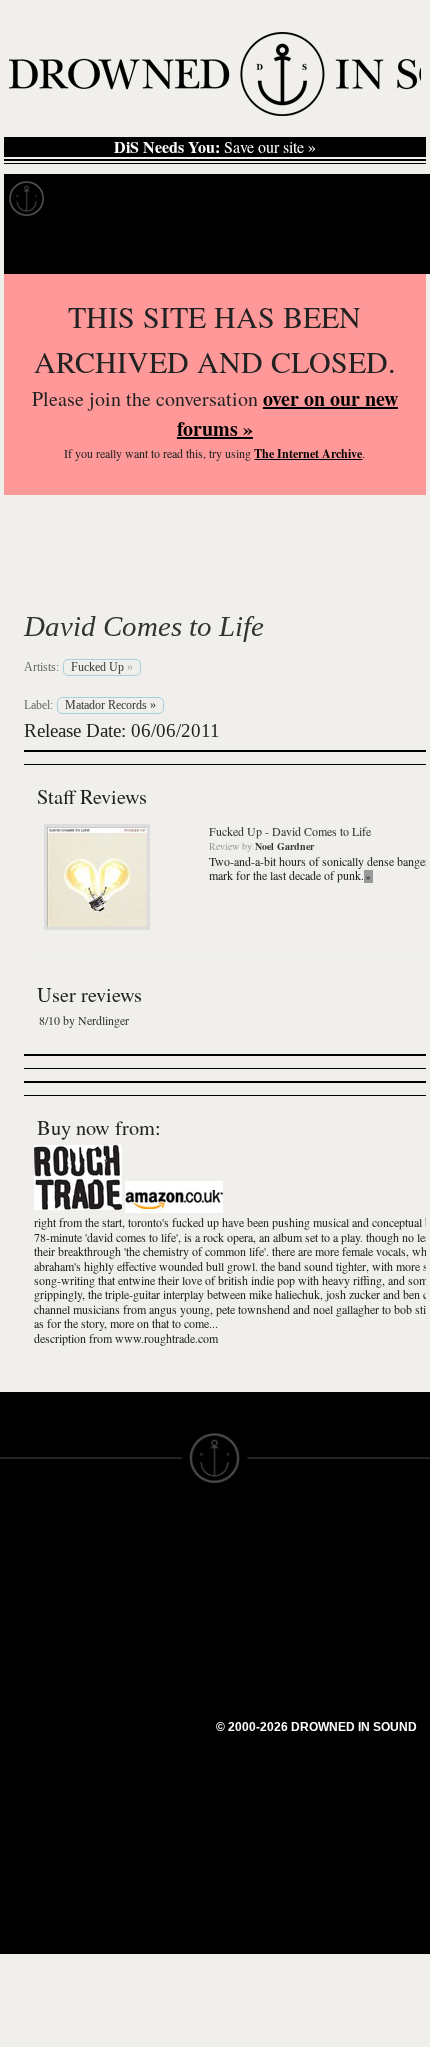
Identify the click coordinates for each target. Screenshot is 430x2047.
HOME (23, 1570)
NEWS (22, 1606)
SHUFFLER (147, 1686)
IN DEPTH (35, 1624)
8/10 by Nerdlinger (84, 1020)
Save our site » (215, 147)
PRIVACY (247, 1570)
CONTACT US (156, 1534)
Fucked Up (120, 579)
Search (386, 248)
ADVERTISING (266, 1588)
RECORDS (38, 1660)
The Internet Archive (308, 453)
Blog (376, 199)
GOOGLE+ (145, 1632)
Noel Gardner (284, 846)
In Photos (293, 199)
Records (99, 199)
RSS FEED (145, 1740)
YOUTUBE (144, 1722)
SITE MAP (35, 1588)
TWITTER (141, 1668)
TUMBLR (139, 1704)
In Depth (194, 199)
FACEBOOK (149, 1650)
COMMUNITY (47, 1786)
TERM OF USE (266, 1552)
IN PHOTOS (41, 1642)
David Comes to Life (144, 626)
